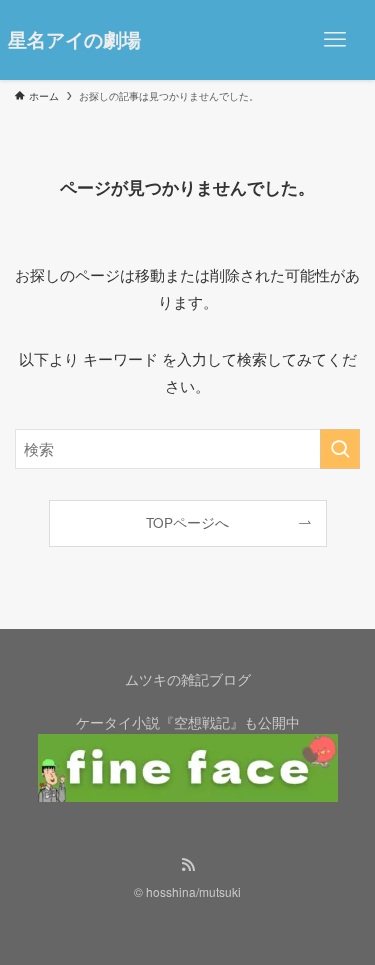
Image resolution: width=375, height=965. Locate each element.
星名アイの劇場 (74, 40)
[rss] (188, 865)
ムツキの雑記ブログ (188, 679)
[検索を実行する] (340, 449)
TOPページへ (187, 522)
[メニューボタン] (335, 40)
